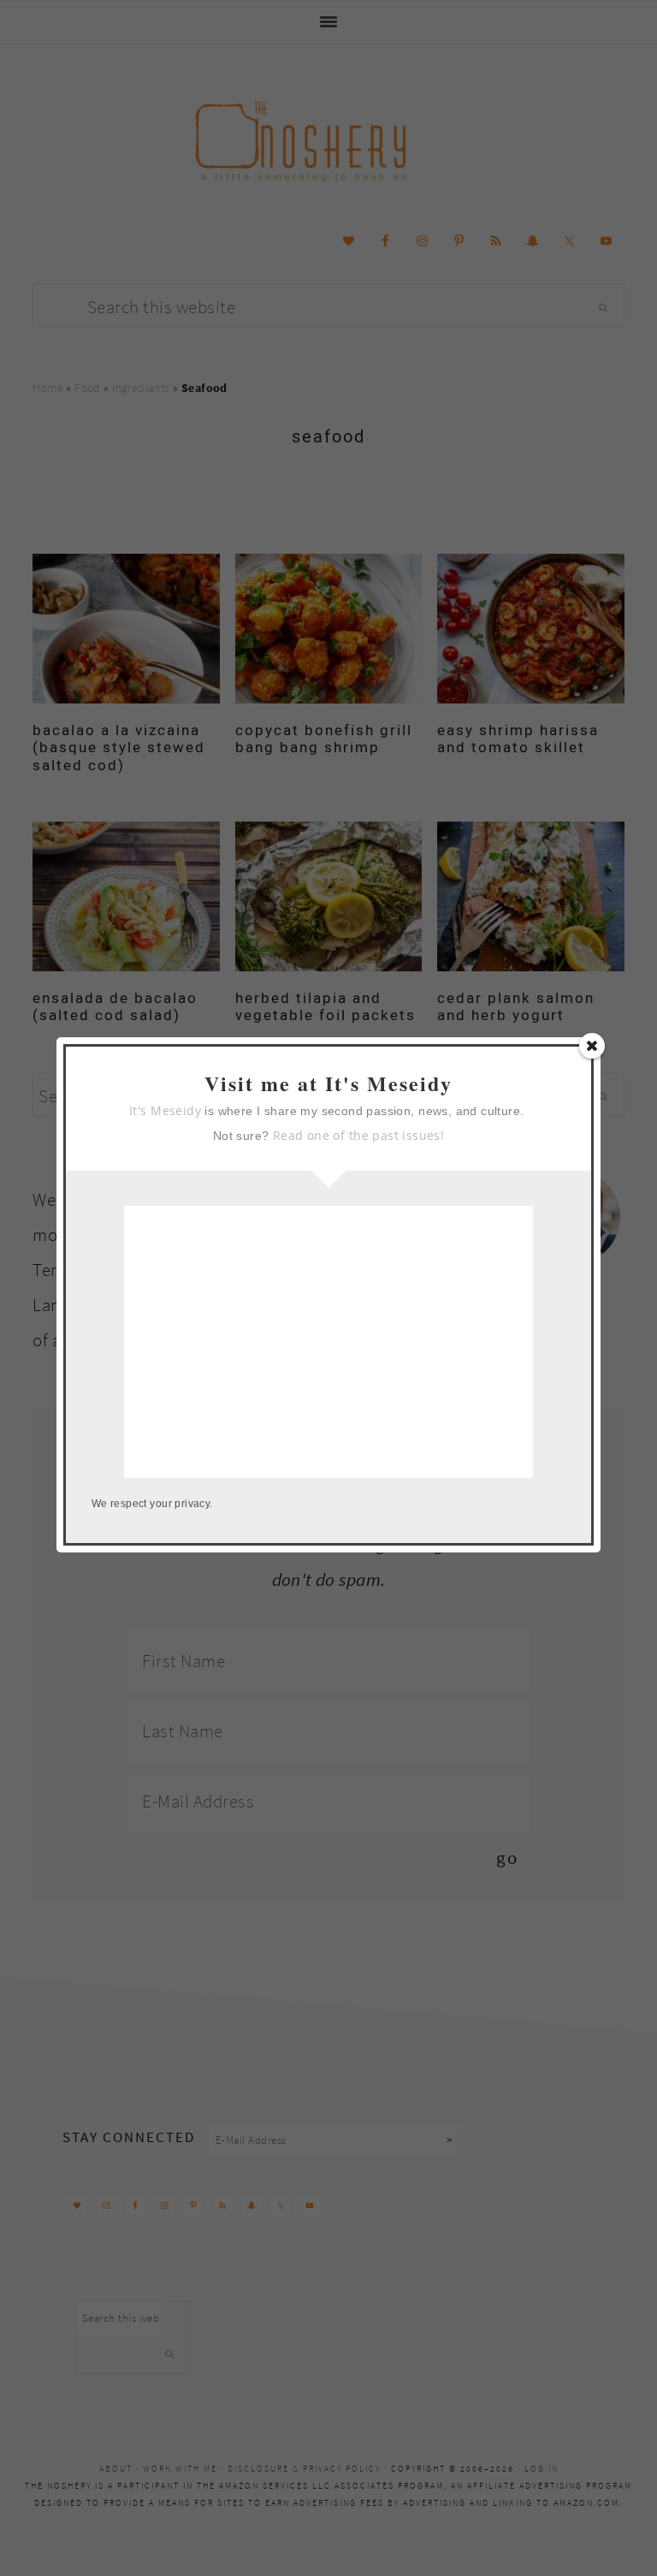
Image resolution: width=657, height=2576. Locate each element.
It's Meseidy (165, 1110)
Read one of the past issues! (358, 1135)
